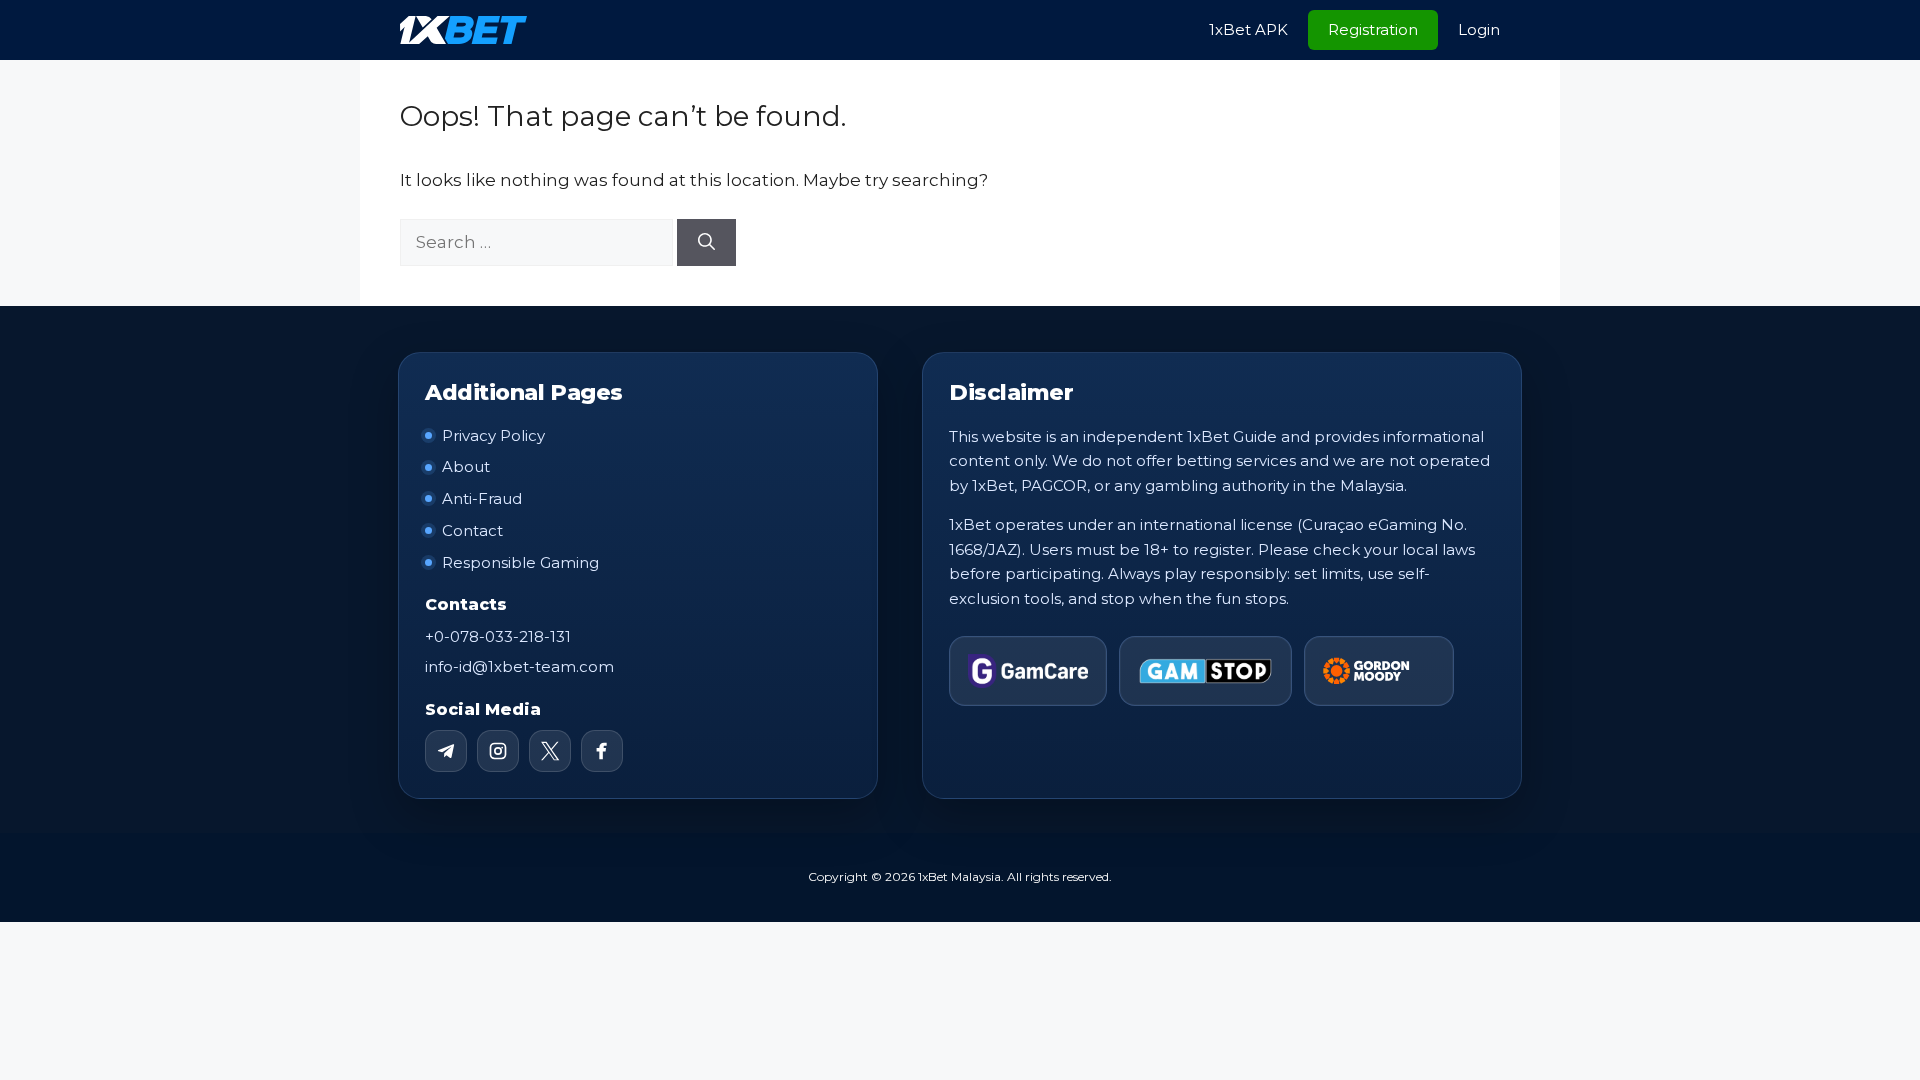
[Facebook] (602, 751)
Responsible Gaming (520, 562)
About (466, 466)
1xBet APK (1248, 29)
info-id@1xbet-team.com (519, 666)
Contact (472, 530)
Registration (1373, 29)
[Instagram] (498, 751)
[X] (550, 751)
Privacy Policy (493, 435)
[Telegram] (446, 751)
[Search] (706, 243)
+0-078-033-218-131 (498, 636)
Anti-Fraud (482, 498)
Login (1479, 29)
